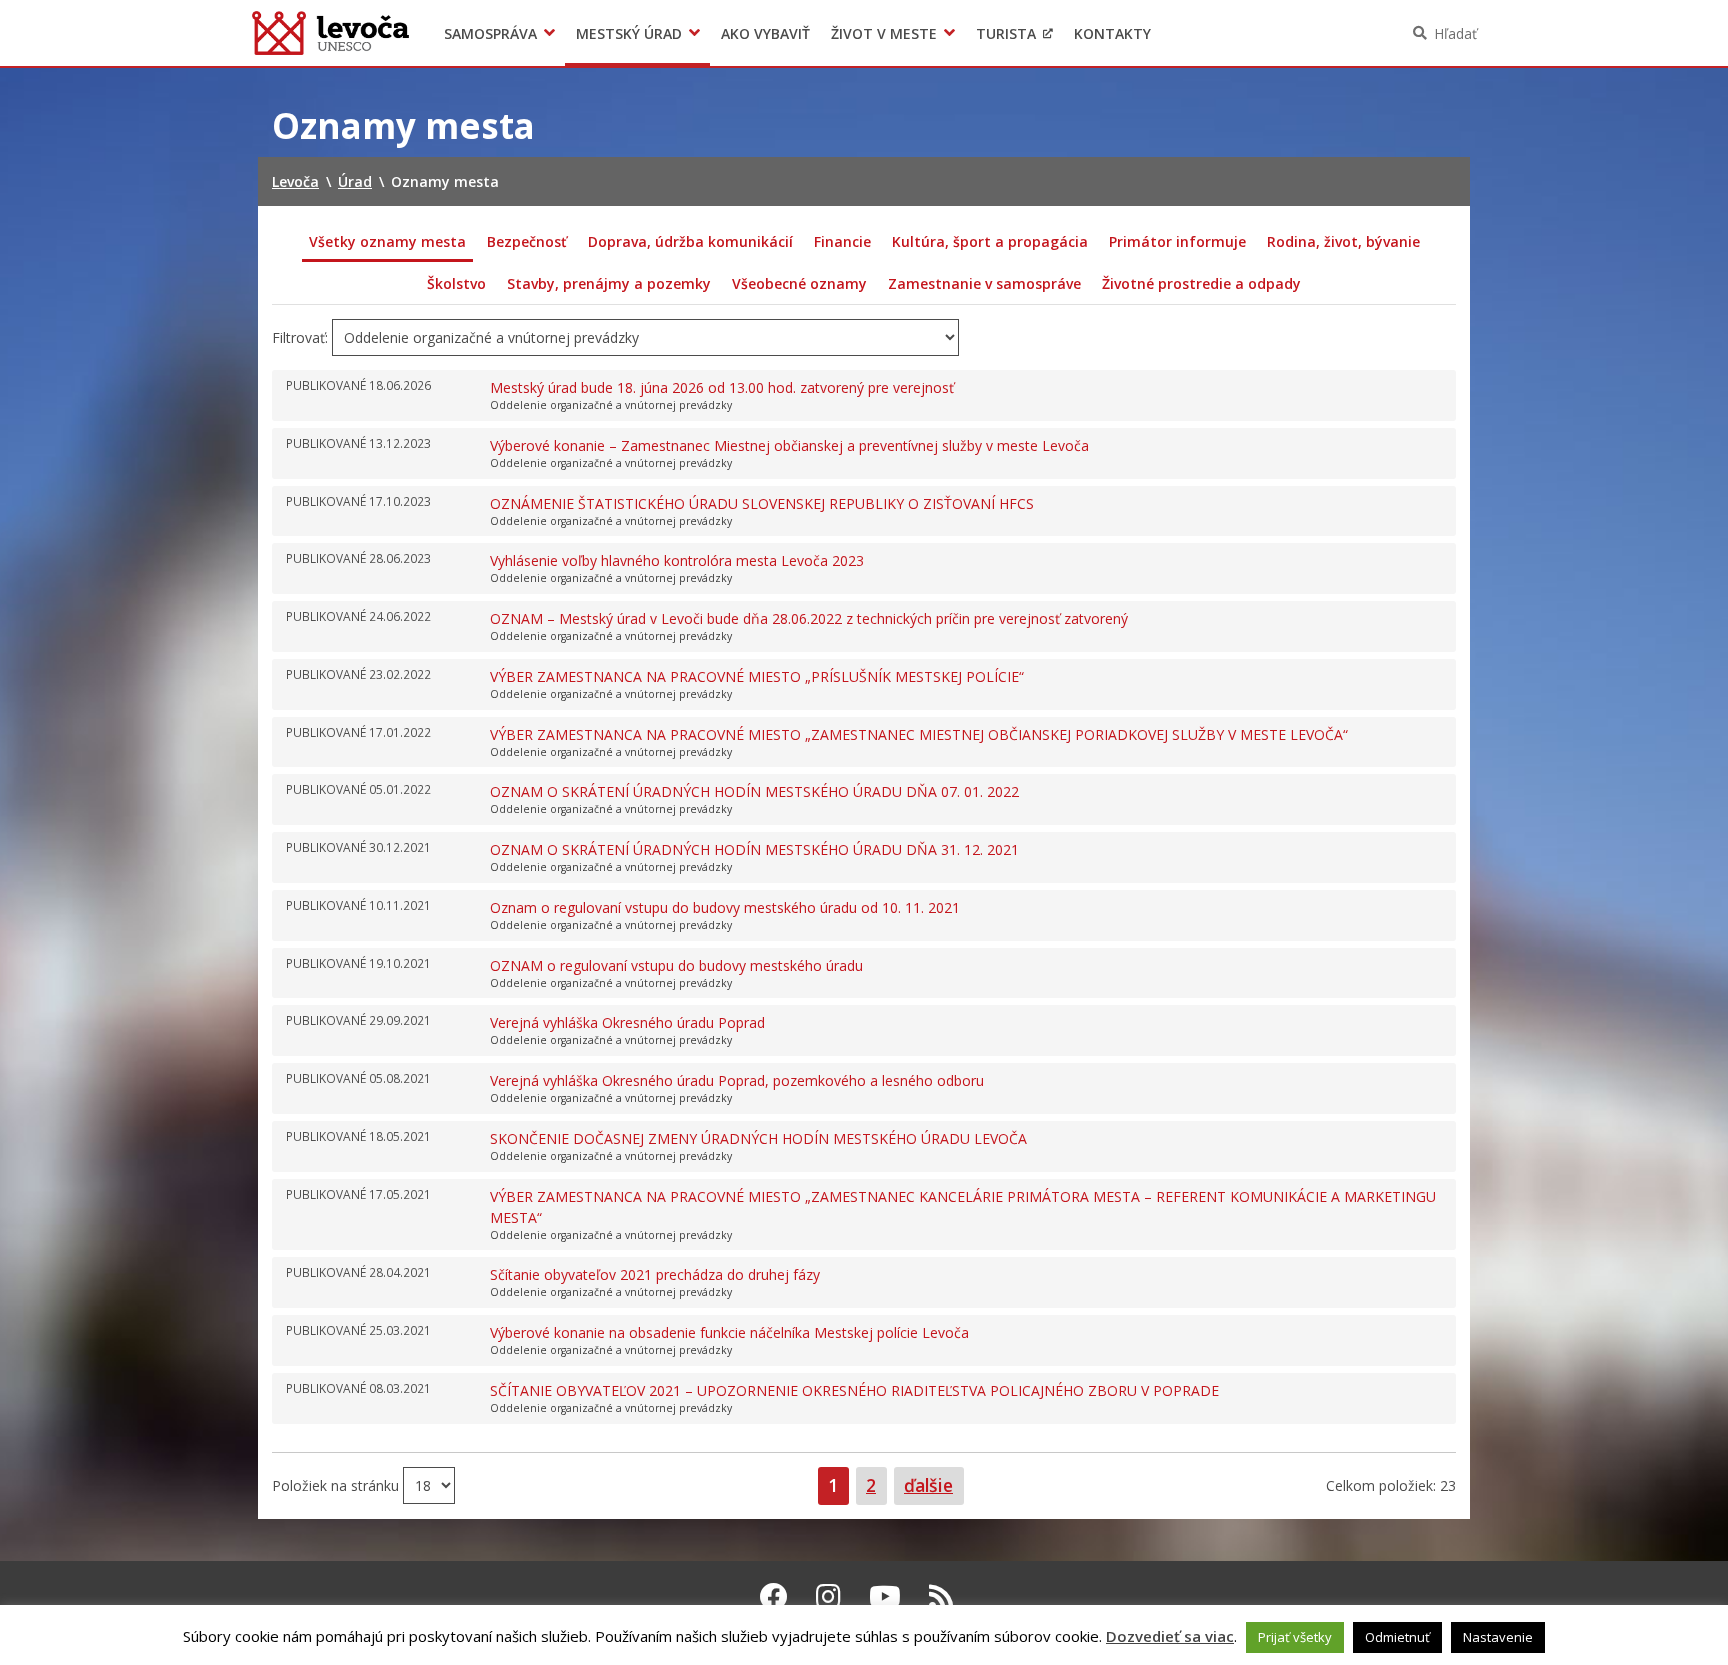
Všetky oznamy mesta (387, 241)
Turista (1006, 33)
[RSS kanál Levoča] (941, 1596)
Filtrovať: (300, 337)
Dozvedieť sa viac (1170, 1636)
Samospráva (490, 33)
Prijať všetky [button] (1295, 1637)
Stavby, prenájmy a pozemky (609, 283)
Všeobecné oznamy (799, 283)
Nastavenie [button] (1498, 1637)
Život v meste (884, 33)
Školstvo (456, 283)
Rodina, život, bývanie (1343, 241)
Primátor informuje (1177, 241)
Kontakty (1112, 33)
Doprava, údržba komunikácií (690, 241)
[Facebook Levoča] (774, 1596)
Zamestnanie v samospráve (984, 283)
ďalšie (928, 1485)
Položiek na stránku (337, 1485)
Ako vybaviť (765, 33)
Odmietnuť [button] (1397, 1637)
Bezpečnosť (527, 241)
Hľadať (1455, 33)
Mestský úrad (629, 33)
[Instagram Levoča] (828, 1596)
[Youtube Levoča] (885, 1596)
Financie (842, 241)
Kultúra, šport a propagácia (990, 241)
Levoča (330, 33)
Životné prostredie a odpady (1201, 283)
